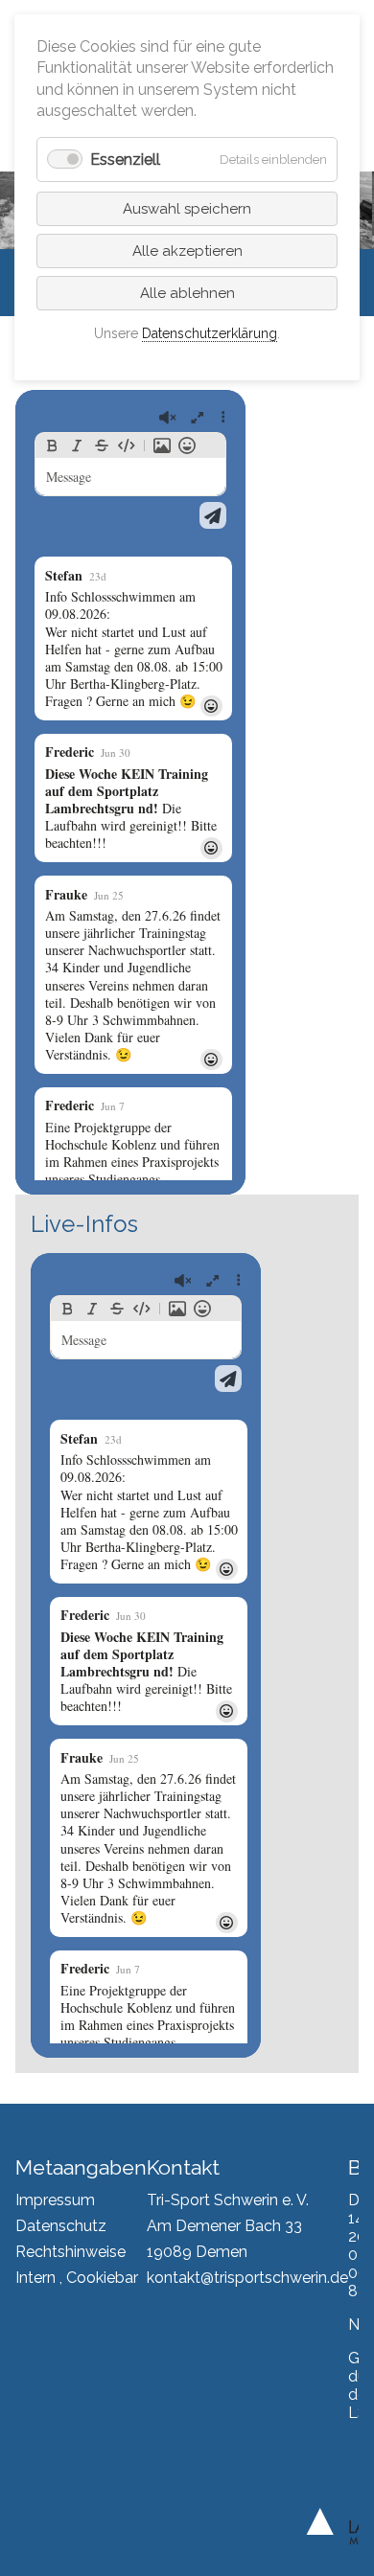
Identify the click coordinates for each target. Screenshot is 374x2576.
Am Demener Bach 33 (224, 2226)
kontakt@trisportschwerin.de (247, 2278)
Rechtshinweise (70, 2252)
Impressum (55, 2200)
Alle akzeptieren (187, 251)
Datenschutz (61, 2226)
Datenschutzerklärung (210, 333)
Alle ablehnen (187, 293)
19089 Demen (197, 2252)
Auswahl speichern (187, 209)
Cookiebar (102, 2278)
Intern (35, 2278)
